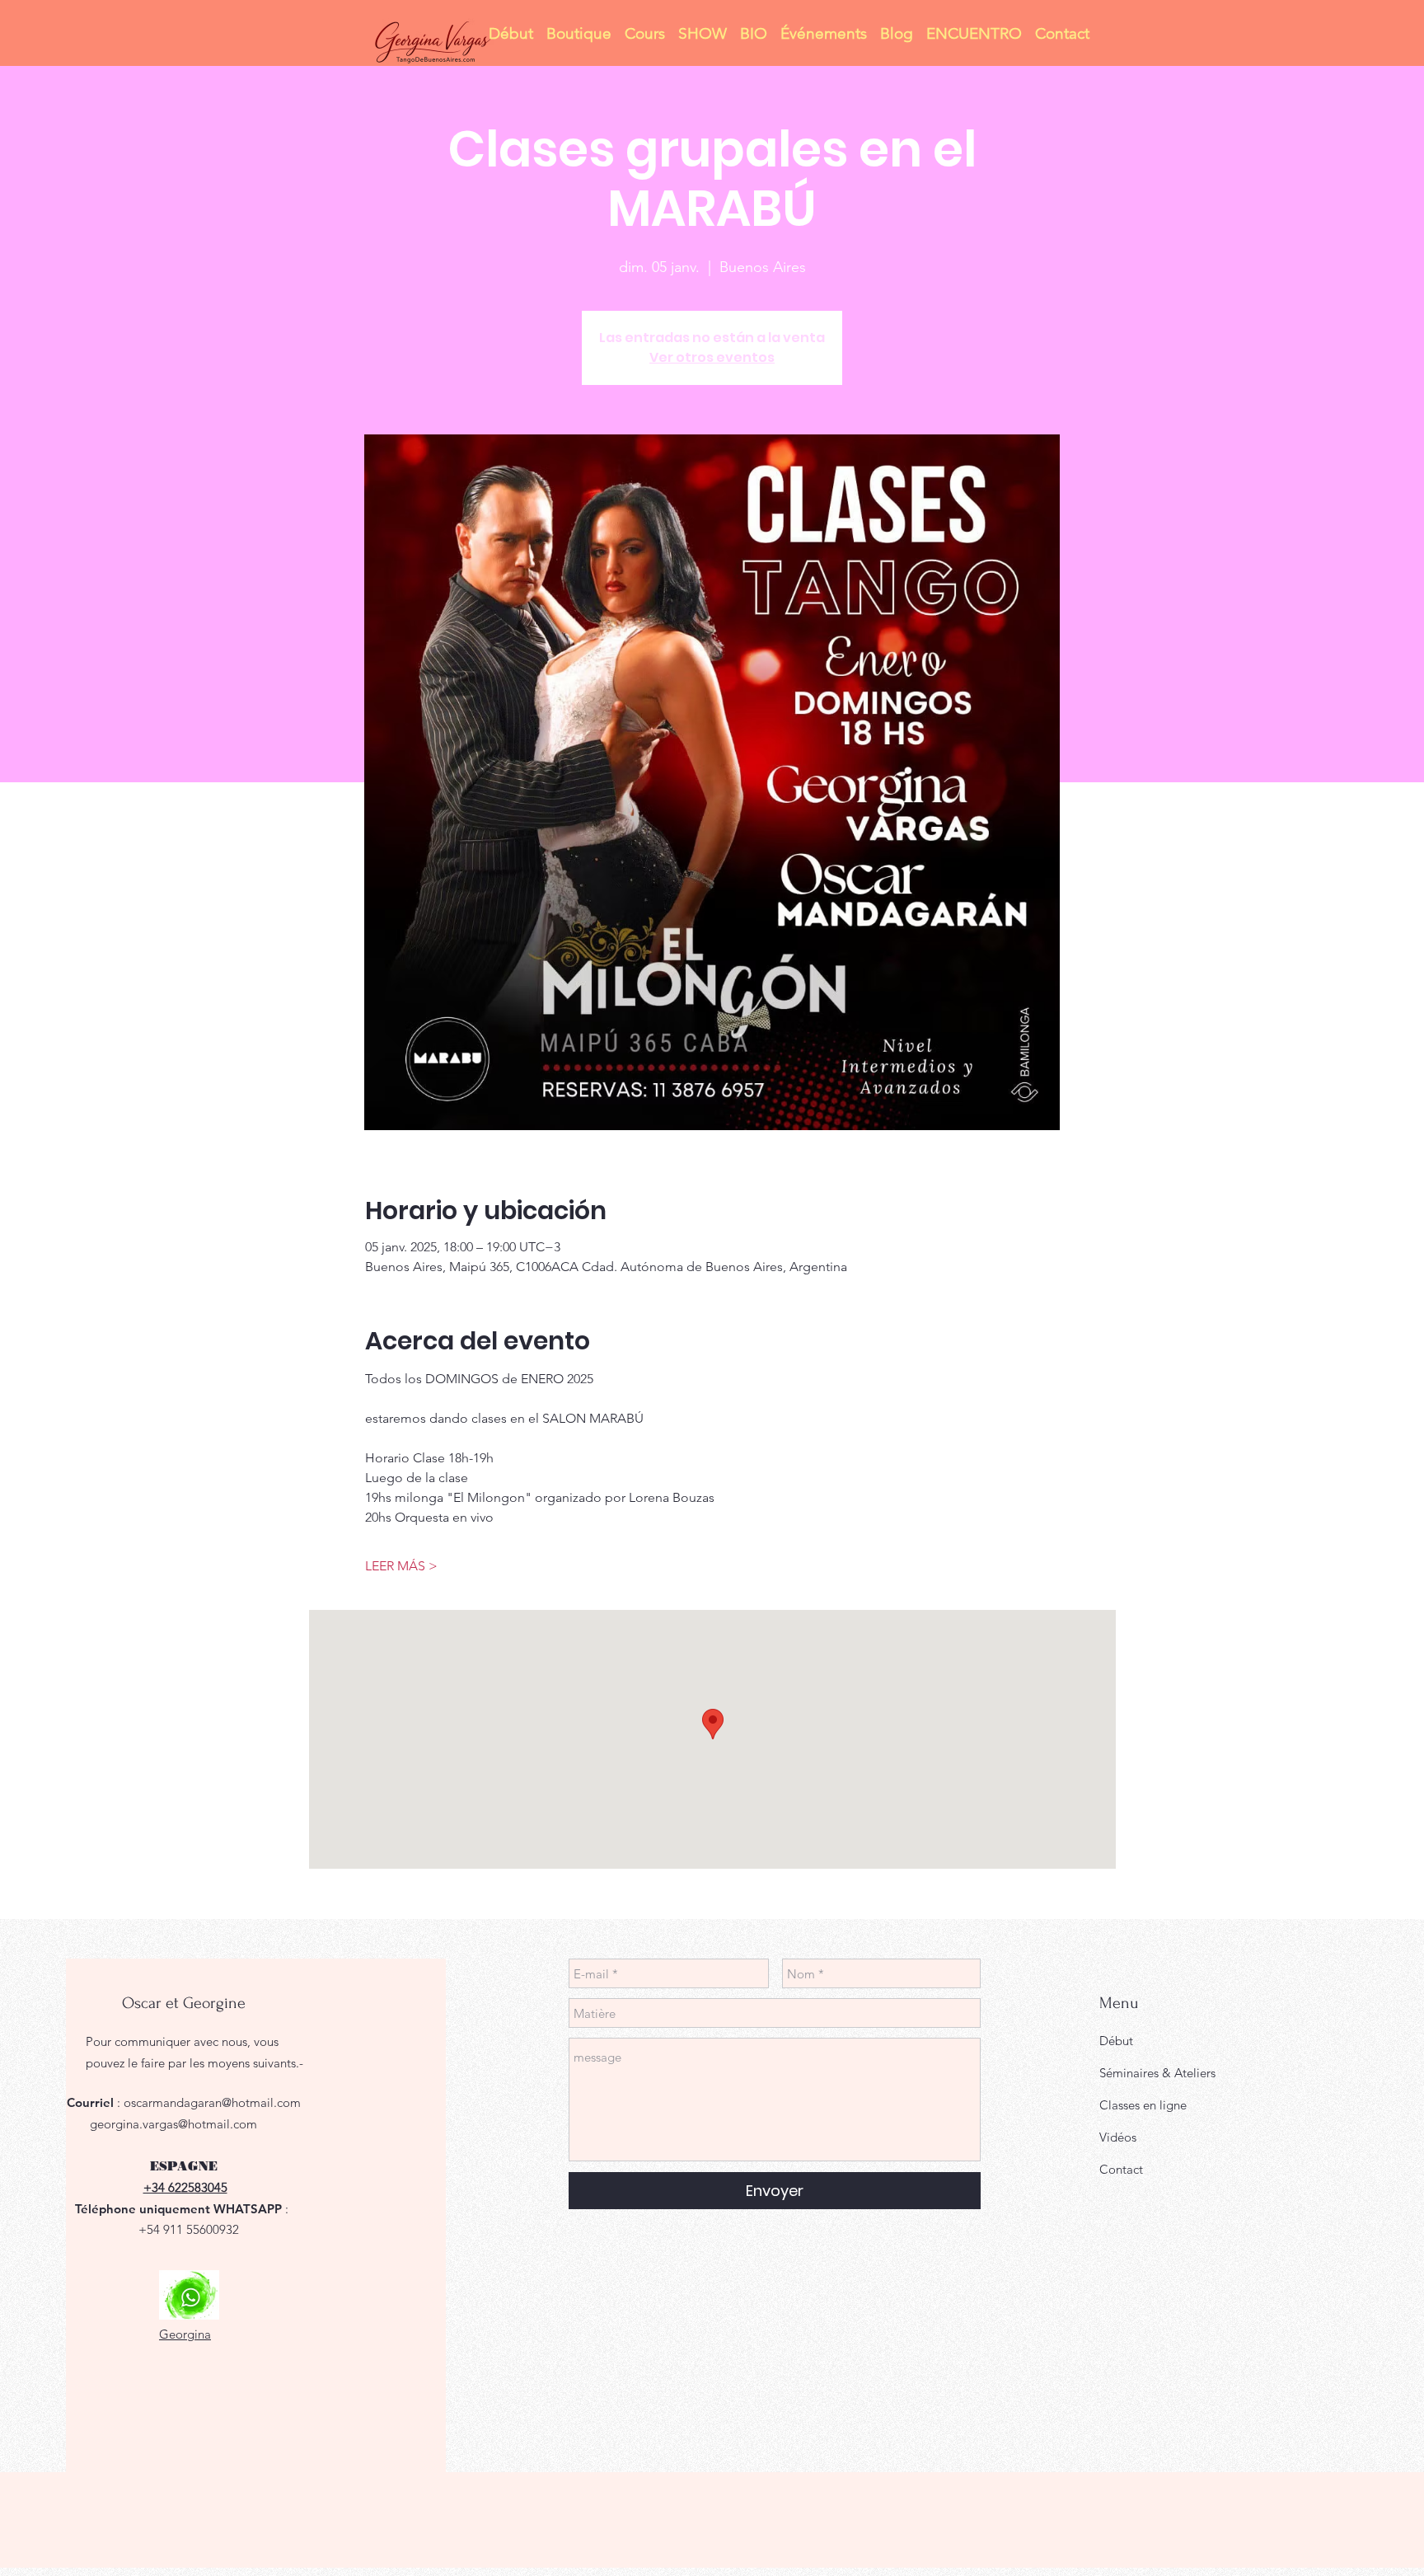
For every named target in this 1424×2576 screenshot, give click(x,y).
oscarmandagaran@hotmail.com (212, 2102)
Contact (1121, 2169)
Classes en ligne (1143, 2105)
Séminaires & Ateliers (1157, 2073)
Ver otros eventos (712, 357)
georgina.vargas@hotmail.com (173, 2124)
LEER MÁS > (401, 1566)
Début (1116, 2041)
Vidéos (1118, 2137)
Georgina (185, 2334)
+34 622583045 (185, 2187)
